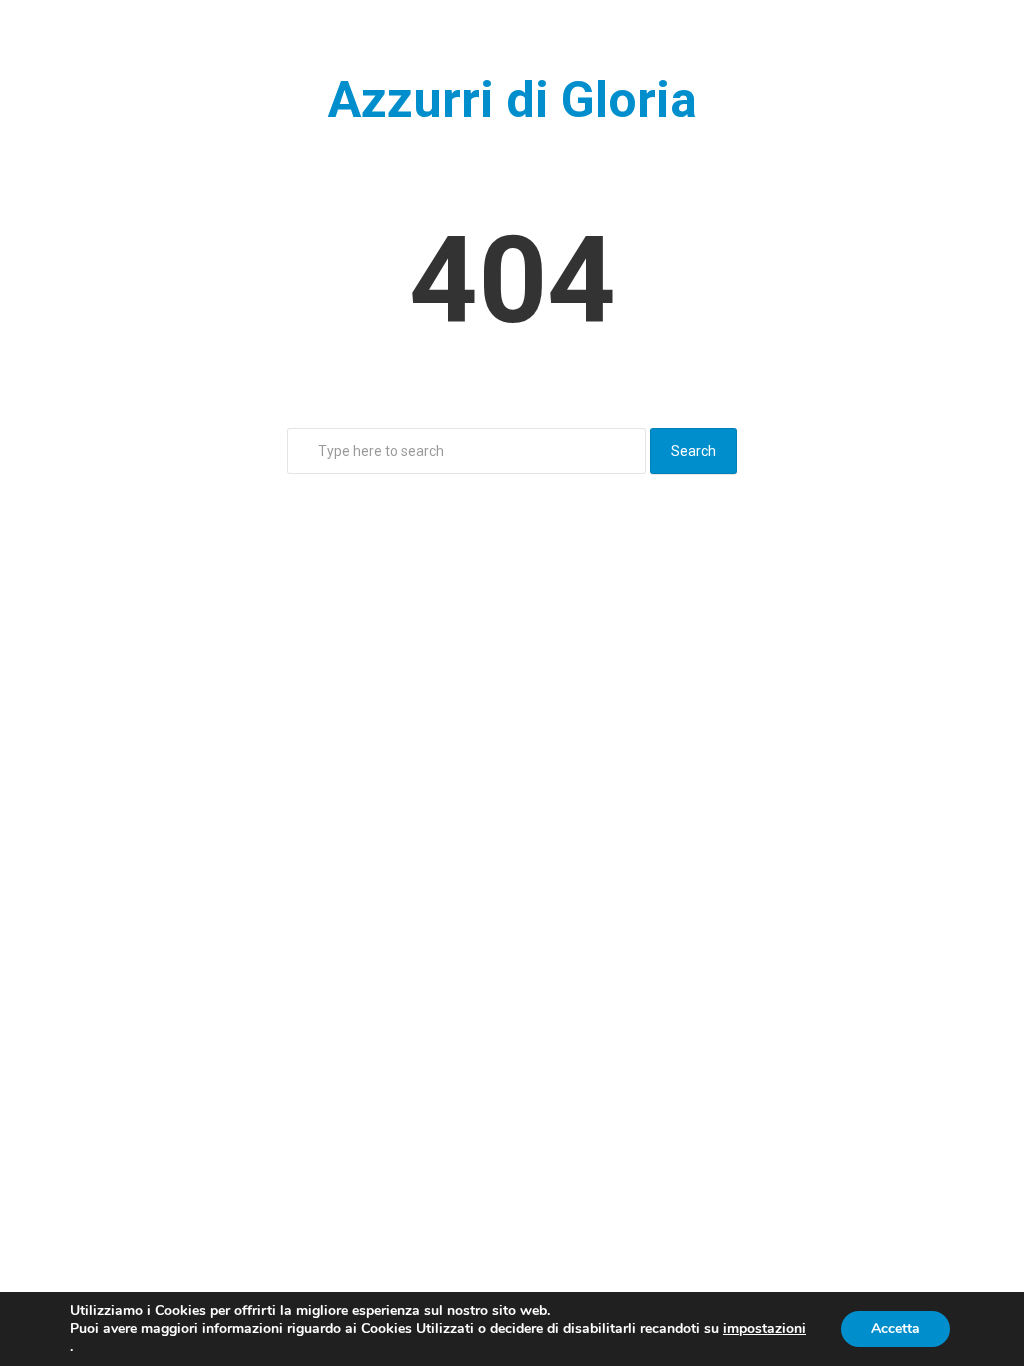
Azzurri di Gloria (512, 100)
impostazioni (764, 1329)
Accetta (895, 1328)
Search (693, 451)
